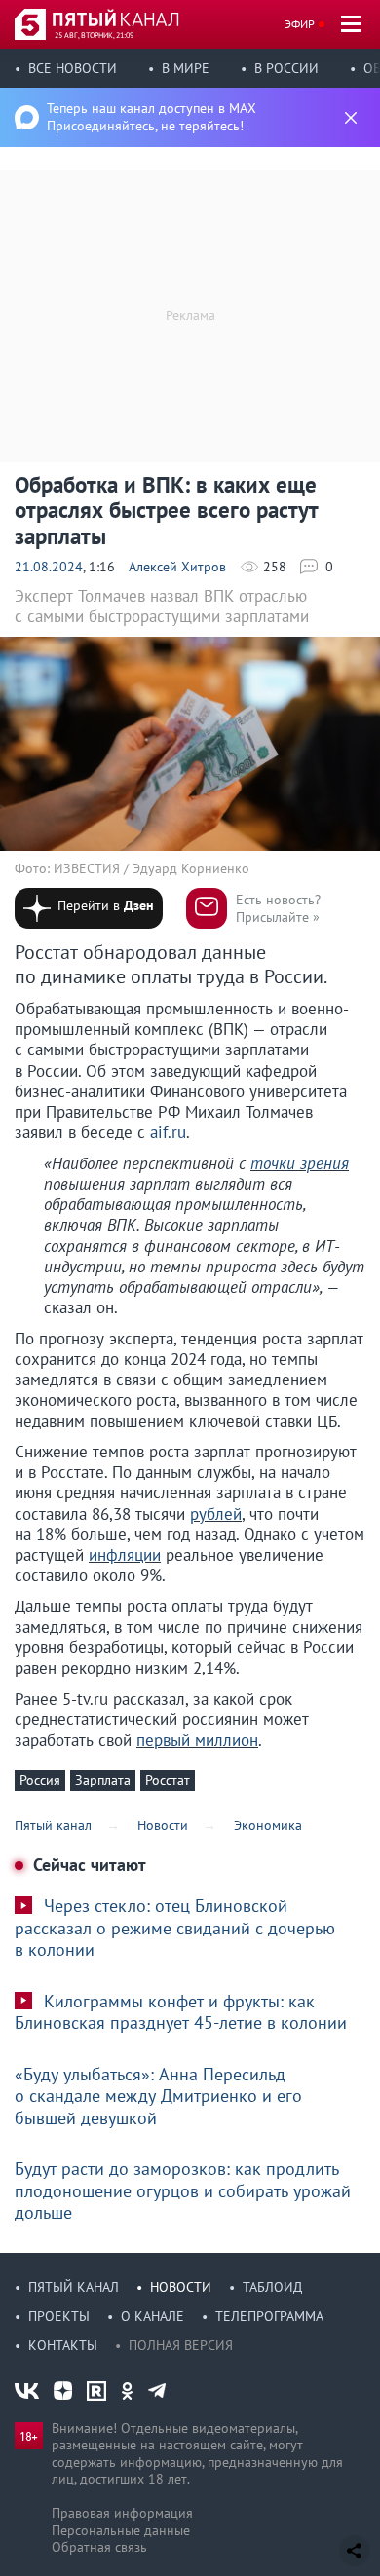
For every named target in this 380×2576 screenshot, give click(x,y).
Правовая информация (122, 2513)
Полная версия (181, 2345)
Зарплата (103, 1780)
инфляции (125, 1555)
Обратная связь (99, 2547)
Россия (40, 1780)
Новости (181, 2287)
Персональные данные (121, 2530)
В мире (186, 68)
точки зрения (300, 1163)
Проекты (59, 2316)
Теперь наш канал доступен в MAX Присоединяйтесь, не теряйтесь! (152, 117)
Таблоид (272, 2287)
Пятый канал (74, 2287)
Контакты (63, 2345)
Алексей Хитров (177, 567)
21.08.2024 (49, 567)
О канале (152, 2316)
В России (286, 68)
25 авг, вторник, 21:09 (94, 35)
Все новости (73, 68)
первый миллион (197, 1740)
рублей (216, 1514)
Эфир (300, 24)
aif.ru (168, 1132)
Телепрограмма (269, 2316)
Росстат (168, 1780)
